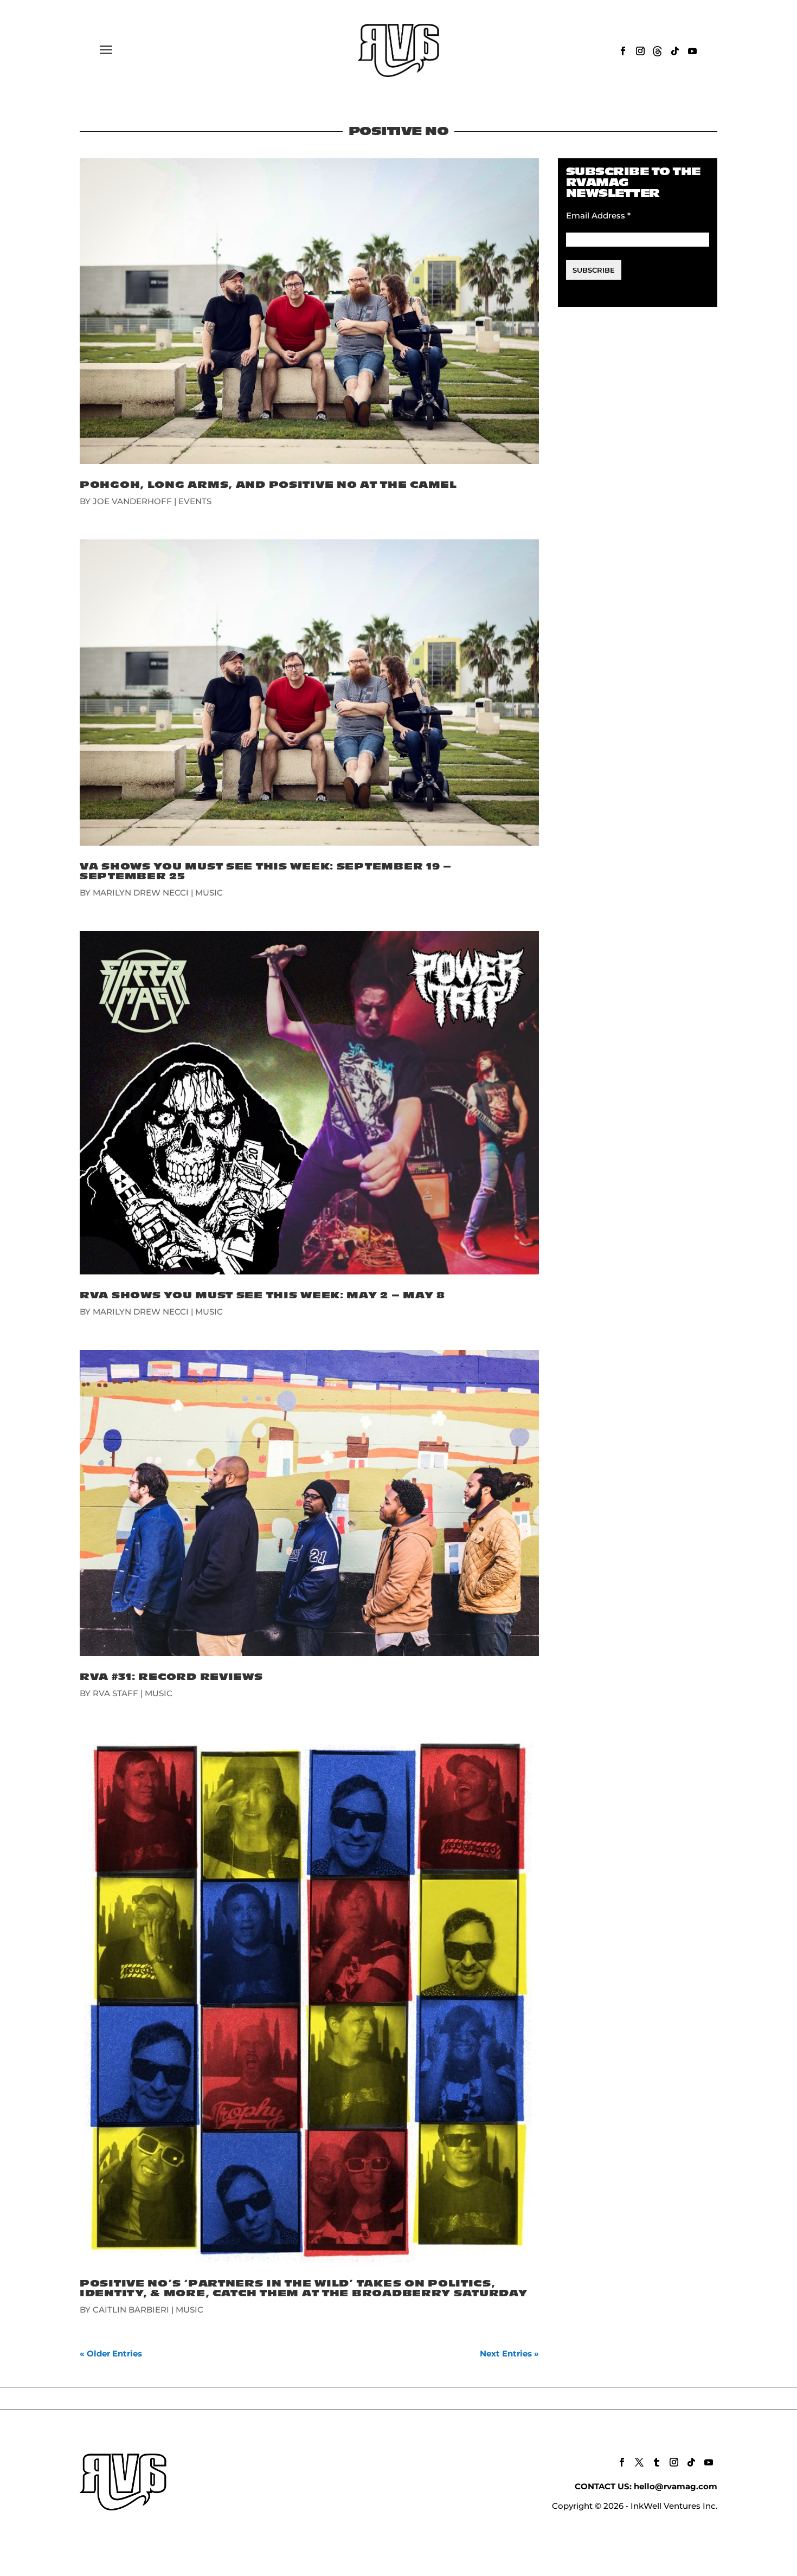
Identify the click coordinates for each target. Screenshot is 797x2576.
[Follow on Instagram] (640, 51)
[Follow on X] (639, 2462)
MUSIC (209, 893)
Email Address (598, 215)
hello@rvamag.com (676, 2486)
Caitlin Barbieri (131, 2310)
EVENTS (195, 501)
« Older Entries (111, 2353)
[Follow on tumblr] (657, 2462)
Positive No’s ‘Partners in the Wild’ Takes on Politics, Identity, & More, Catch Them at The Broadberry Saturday (304, 2288)
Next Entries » (509, 2353)
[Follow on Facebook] (623, 51)
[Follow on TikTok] (675, 51)
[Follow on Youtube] (692, 51)
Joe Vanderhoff (132, 501)
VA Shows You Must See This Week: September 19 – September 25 (266, 871)
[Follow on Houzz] (658, 51)
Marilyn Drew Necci (141, 893)
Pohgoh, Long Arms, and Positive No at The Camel (268, 485)
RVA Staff (115, 1693)
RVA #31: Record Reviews (171, 1677)
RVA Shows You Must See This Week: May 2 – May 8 (262, 1295)
